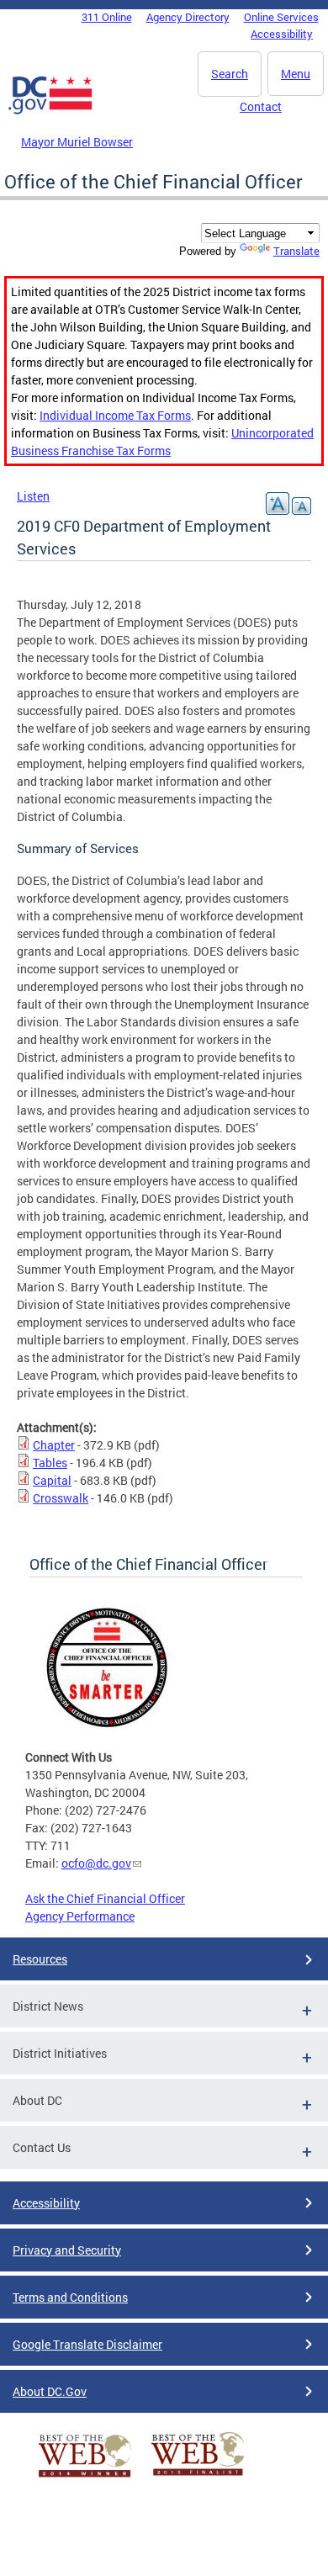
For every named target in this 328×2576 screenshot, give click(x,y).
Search (230, 74)
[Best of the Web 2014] (85, 2477)
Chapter (54, 1445)
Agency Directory (188, 17)
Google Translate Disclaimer (87, 2344)
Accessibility (282, 34)
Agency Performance (80, 1916)
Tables (50, 1463)
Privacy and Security (67, 2250)
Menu (296, 74)
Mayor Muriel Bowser (77, 142)
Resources (40, 1959)
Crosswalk (61, 1498)
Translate (296, 251)
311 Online (107, 17)
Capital (52, 1480)
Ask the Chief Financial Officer (105, 1898)
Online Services (281, 17)
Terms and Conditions (70, 2297)
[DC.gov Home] (50, 111)
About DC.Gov (50, 2391)
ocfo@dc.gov (96, 1863)
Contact (261, 106)
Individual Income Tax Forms (115, 415)
